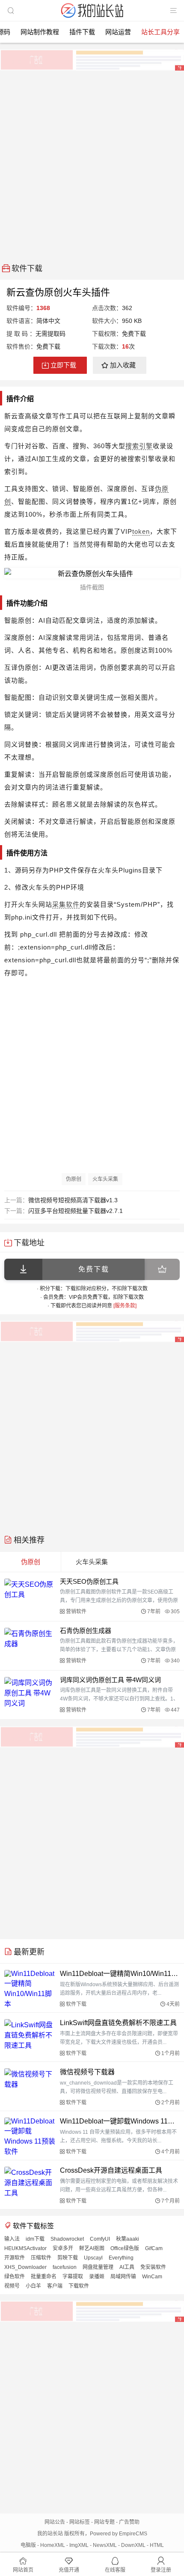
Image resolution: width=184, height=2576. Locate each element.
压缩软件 (41, 2258)
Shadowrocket (67, 2239)
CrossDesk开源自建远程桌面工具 (111, 2170)
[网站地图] (173, 11)
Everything (121, 2258)
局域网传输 (123, 2277)
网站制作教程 (40, 32)
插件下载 (82, 32)
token (141, 531)
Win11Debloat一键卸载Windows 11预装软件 (120, 2121)
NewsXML (105, 2545)
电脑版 (28, 2545)
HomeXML (53, 2545)
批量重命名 (44, 2277)
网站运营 (118, 32)
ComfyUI (100, 2239)
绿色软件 (15, 2277)
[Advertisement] (92, 164)
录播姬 (97, 2277)
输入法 (12, 2239)
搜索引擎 (139, 446)
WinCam (152, 2277)
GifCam (154, 2248)
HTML (157, 2545)
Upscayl (93, 2258)
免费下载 (94, 1269)
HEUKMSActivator (25, 2248)
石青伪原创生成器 (86, 1631)
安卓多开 (63, 2248)
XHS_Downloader (25, 2267)
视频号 (12, 2286)
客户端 (55, 2286)
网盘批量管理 (98, 2267)
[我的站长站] (92, 19)
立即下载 (63, 365)
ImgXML (79, 2545)
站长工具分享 (160, 32)
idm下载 (35, 2239)
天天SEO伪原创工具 (89, 1581)
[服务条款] (125, 1306)
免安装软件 (153, 2267)
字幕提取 (73, 2277)
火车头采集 (105, 1179)
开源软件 (15, 2258)
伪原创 (74, 1179)
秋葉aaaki (128, 2239)
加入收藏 (123, 365)
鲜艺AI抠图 (92, 2248)
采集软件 (66, 904)
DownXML (133, 2545)
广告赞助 (129, 2522)
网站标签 (80, 2522)
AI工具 (127, 2267)
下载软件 (79, 2286)
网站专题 (104, 2522)
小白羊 (33, 2286)
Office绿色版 (125, 2248)
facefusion (65, 2267)
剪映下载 (68, 2258)
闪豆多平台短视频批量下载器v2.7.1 (76, 1211)
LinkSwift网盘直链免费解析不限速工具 (118, 2023)
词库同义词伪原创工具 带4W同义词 (110, 1680)
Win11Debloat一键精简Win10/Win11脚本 (120, 1974)
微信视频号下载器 (87, 2072)
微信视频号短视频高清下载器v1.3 (73, 1200)
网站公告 (55, 2522)
